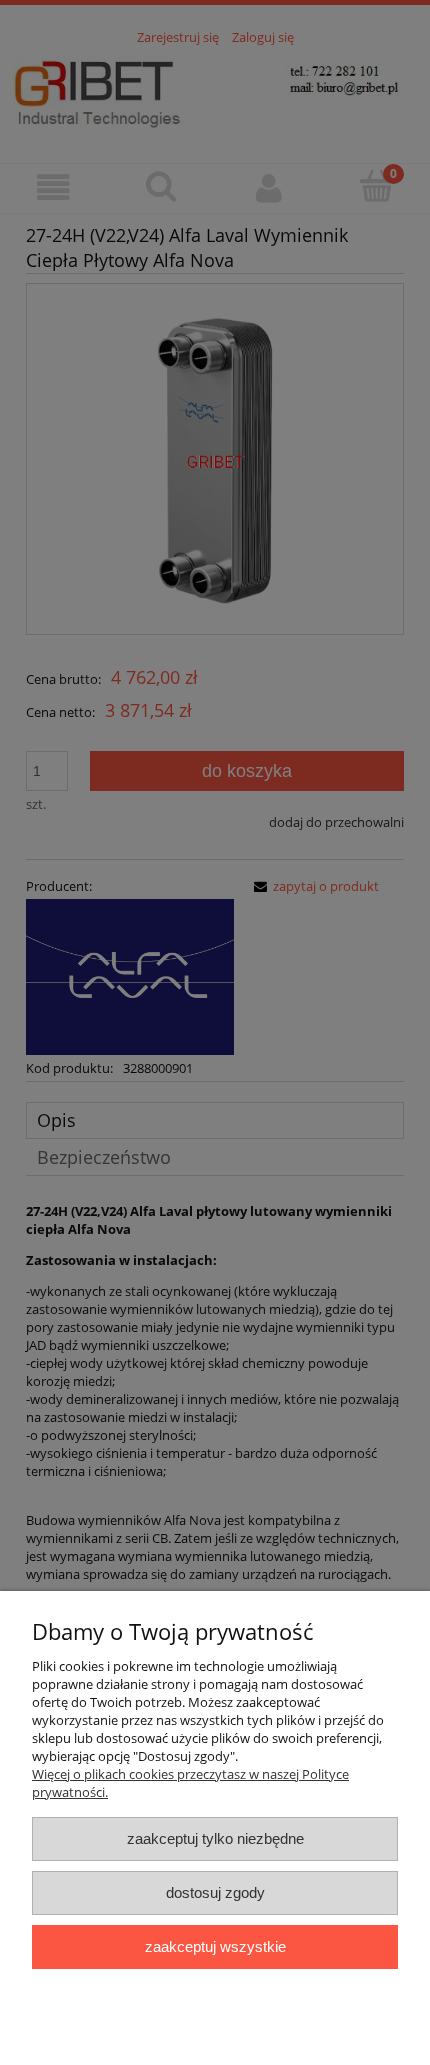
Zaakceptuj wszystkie (215, 1946)
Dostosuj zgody (215, 1892)
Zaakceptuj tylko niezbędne (215, 1838)
